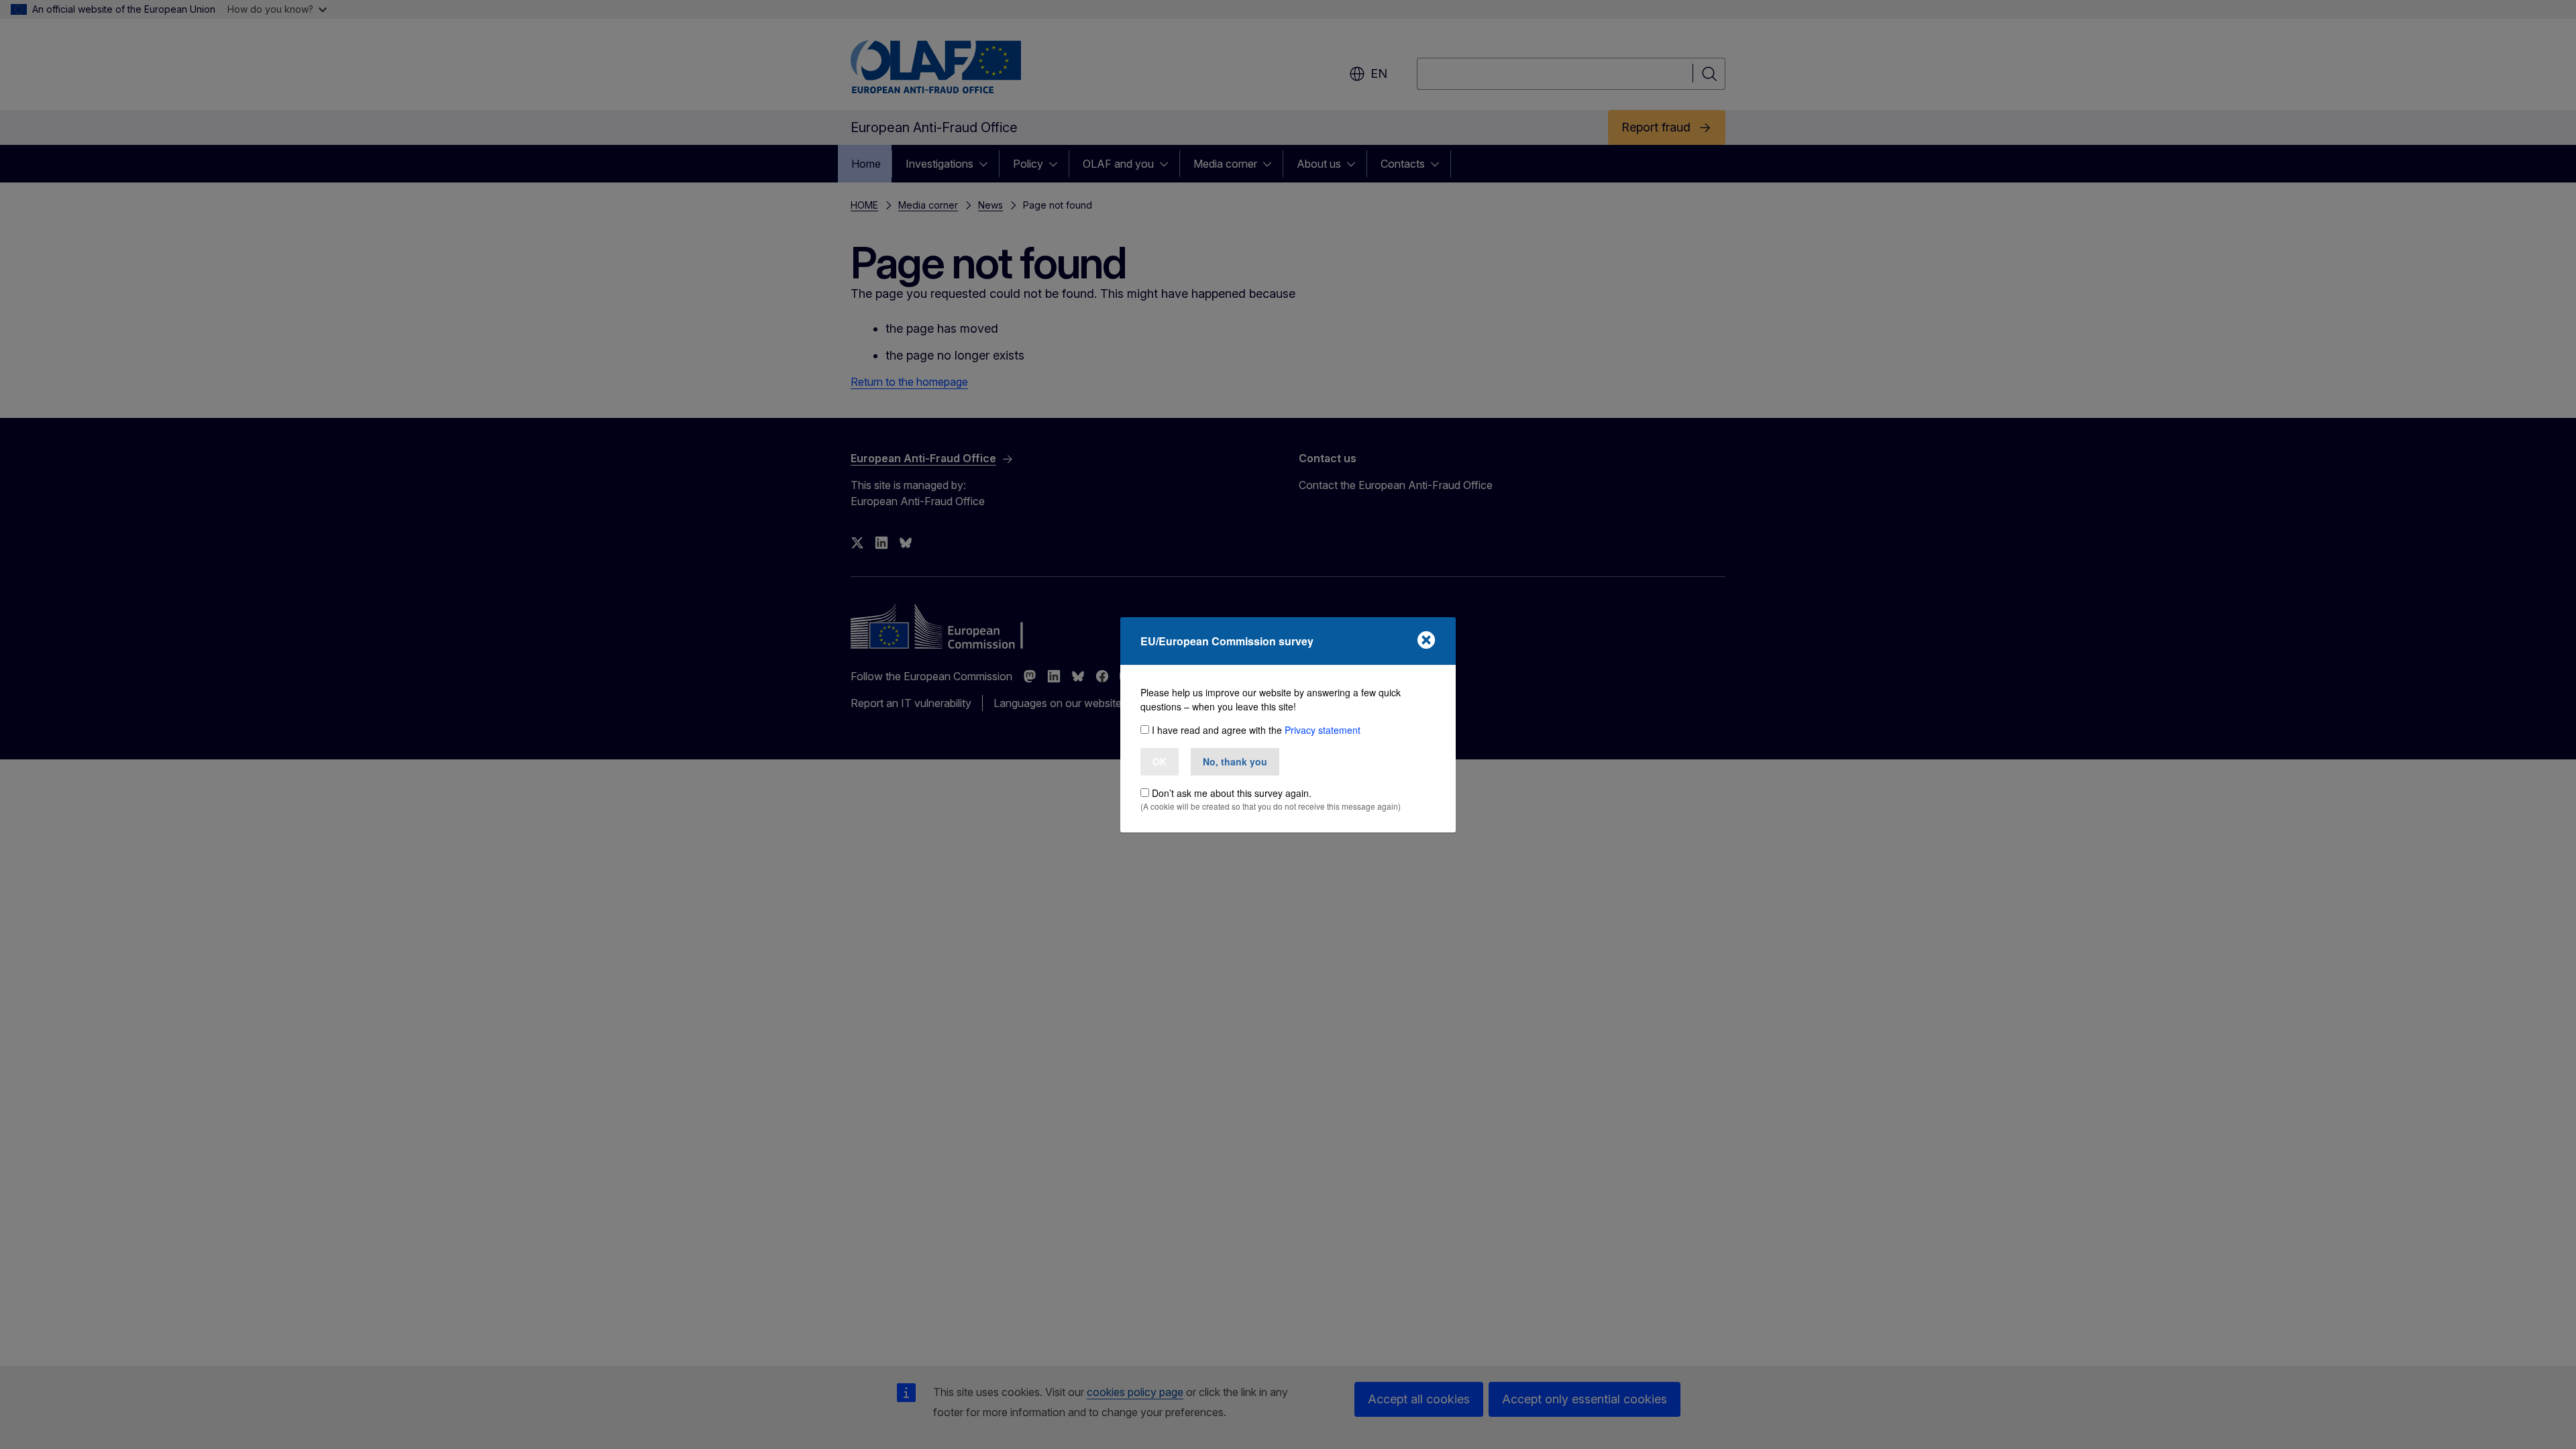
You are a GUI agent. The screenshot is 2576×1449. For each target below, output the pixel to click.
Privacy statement (1323, 730)
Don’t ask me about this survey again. (1232, 793)
